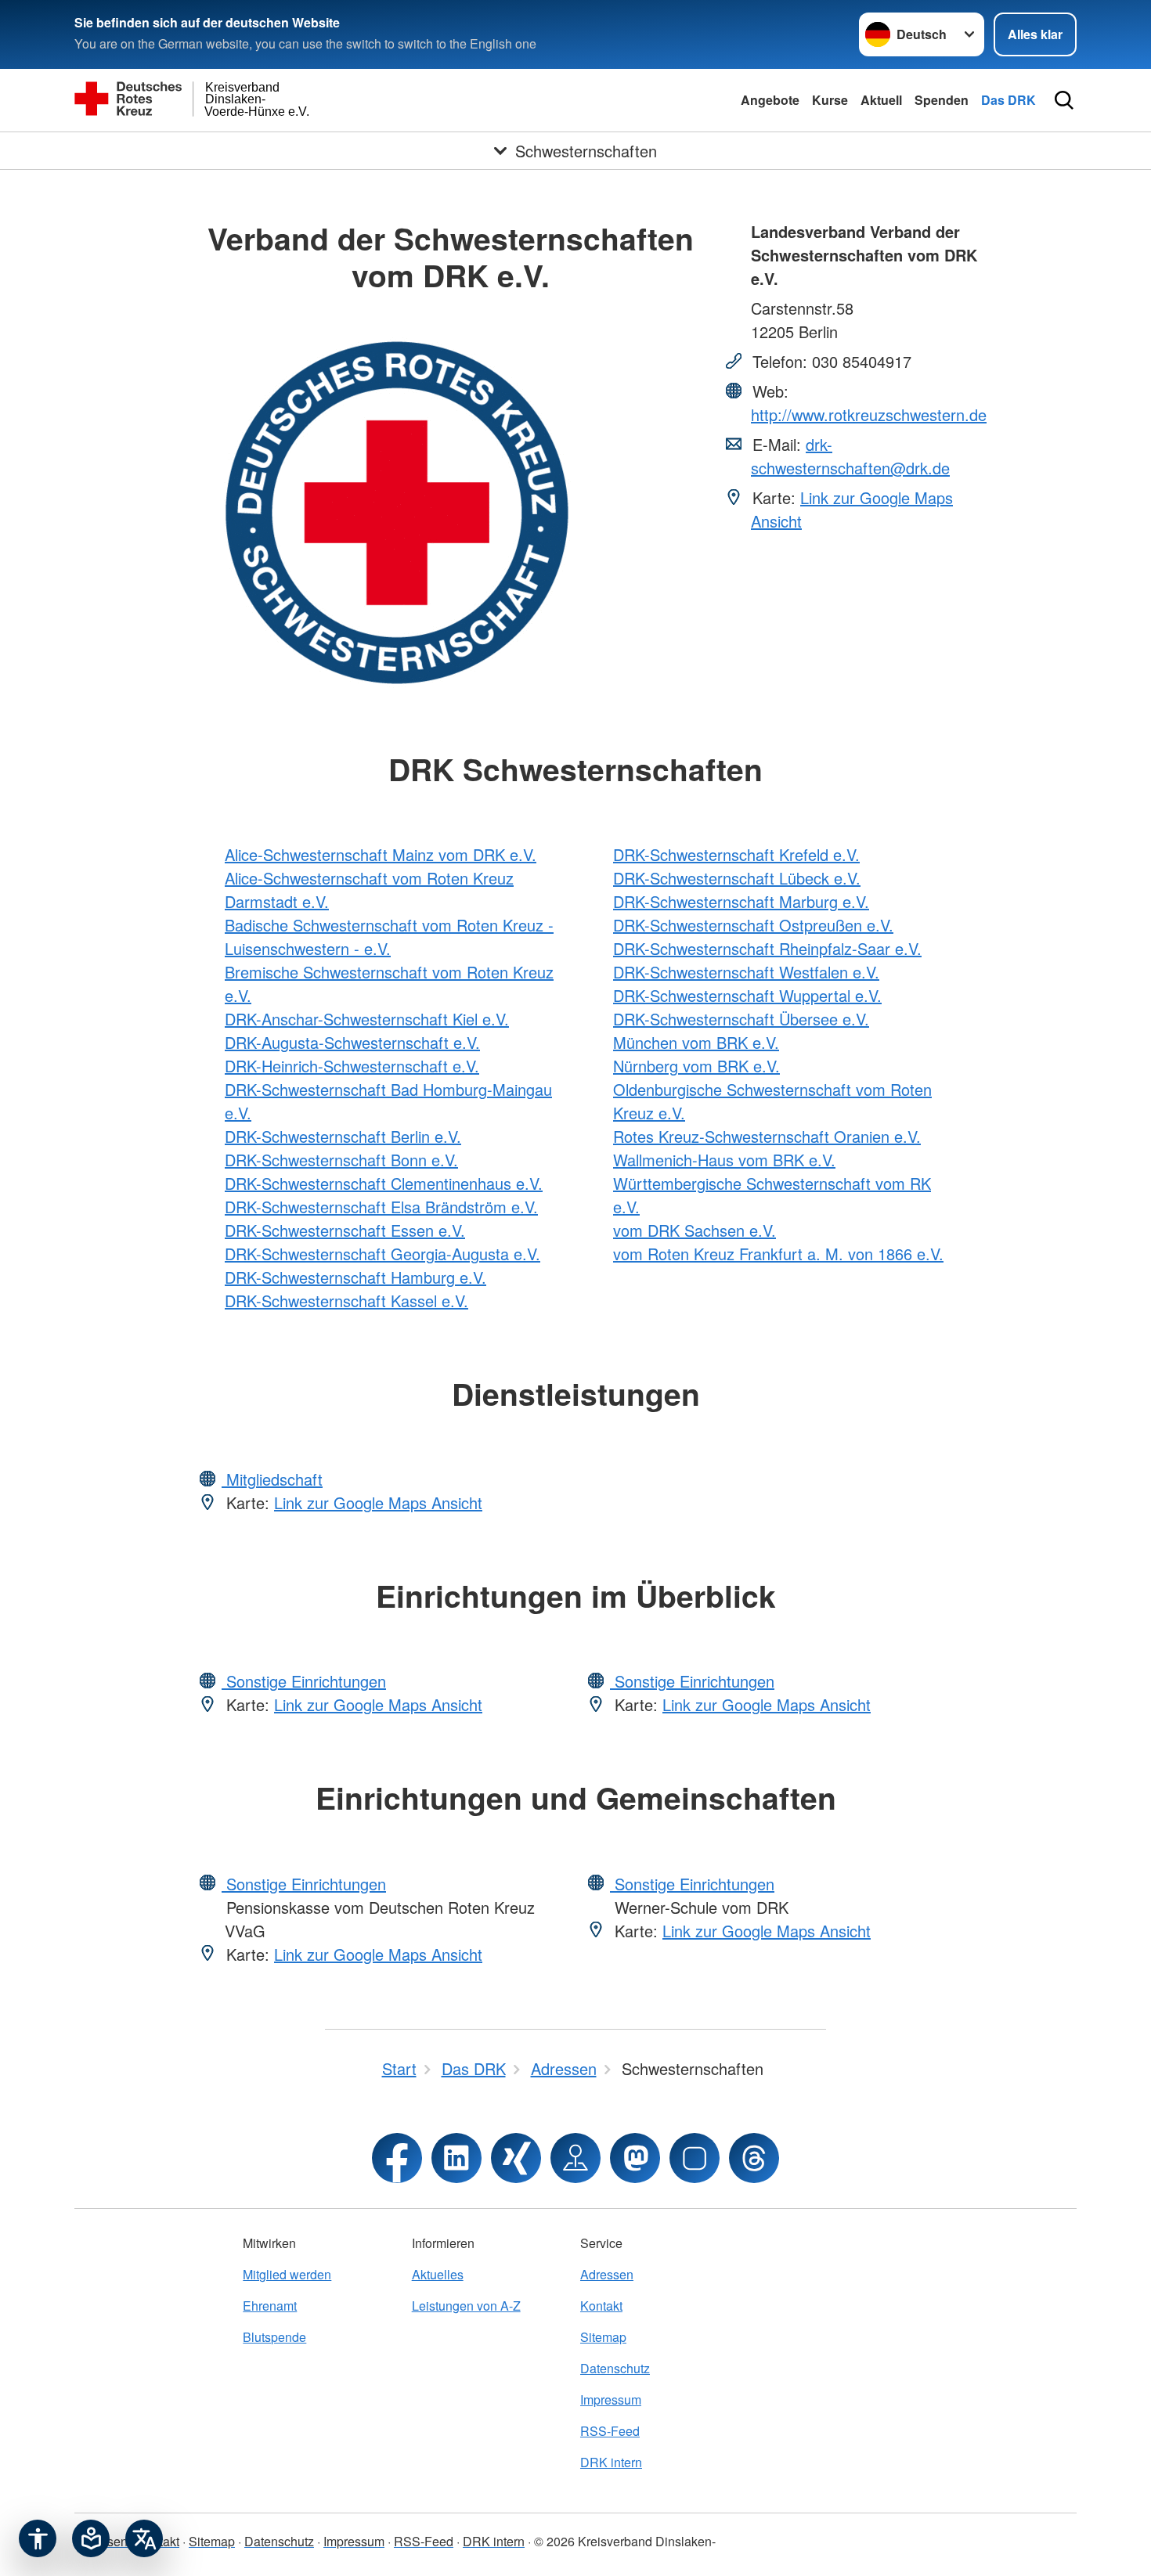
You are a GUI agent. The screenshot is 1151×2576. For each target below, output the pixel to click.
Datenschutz (615, 2368)
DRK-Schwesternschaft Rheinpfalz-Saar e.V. (767, 948)
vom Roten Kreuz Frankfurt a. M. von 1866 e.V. (778, 1254)
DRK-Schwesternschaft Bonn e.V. (341, 1160)
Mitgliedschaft (272, 1479)
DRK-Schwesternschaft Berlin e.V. (343, 1136)
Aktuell (881, 100)
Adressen (607, 2274)
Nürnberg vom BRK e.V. (696, 1066)
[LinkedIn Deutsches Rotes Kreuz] (456, 2158)
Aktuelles (438, 2274)
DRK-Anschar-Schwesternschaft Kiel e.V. (367, 1019)
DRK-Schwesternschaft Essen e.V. (345, 1230)
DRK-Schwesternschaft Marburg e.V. (741, 901)
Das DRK (1008, 100)
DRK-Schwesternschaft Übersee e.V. (741, 1019)
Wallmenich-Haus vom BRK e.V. (724, 1160)
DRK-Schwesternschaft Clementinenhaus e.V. (384, 1183)
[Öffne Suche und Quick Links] (1064, 100)
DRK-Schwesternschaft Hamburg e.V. (355, 1277)
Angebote (770, 100)
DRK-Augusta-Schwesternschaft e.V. (352, 1042)
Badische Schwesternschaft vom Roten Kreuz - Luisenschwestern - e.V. (389, 937)
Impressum (611, 2399)
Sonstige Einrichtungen (304, 1681)
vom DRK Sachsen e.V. (695, 1230)
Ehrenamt (270, 2306)
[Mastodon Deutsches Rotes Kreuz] (635, 2158)
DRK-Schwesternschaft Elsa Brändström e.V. (381, 1207)
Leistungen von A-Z (466, 2306)
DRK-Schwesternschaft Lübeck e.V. (737, 878)
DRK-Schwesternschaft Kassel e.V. (346, 1301)
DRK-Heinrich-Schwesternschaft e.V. (352, 1066)
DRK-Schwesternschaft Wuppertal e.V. (747, 995)
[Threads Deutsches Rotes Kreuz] (754, 2158)
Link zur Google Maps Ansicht (378, 1502)
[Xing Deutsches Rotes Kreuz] (516, 2158)
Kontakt (601, 2306)
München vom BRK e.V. (696, 1042)
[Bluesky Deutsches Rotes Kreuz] (695, 2158)
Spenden (942, 100)
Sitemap (603, 2337)
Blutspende (274, 2337)
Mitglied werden (287, 2274)
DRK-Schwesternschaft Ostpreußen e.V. (753, 925)
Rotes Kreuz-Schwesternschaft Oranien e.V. (767, 1136)
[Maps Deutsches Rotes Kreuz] (575, 2158)
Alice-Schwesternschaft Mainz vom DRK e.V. (381, 854)
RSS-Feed (610, 2431)
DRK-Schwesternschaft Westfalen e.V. (746, 972)
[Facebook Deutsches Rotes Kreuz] (397, 2158)
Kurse (830, 100)
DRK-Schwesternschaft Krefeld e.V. (736, 854)
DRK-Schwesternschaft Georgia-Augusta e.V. (382, 1254)
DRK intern (611, 2462)
